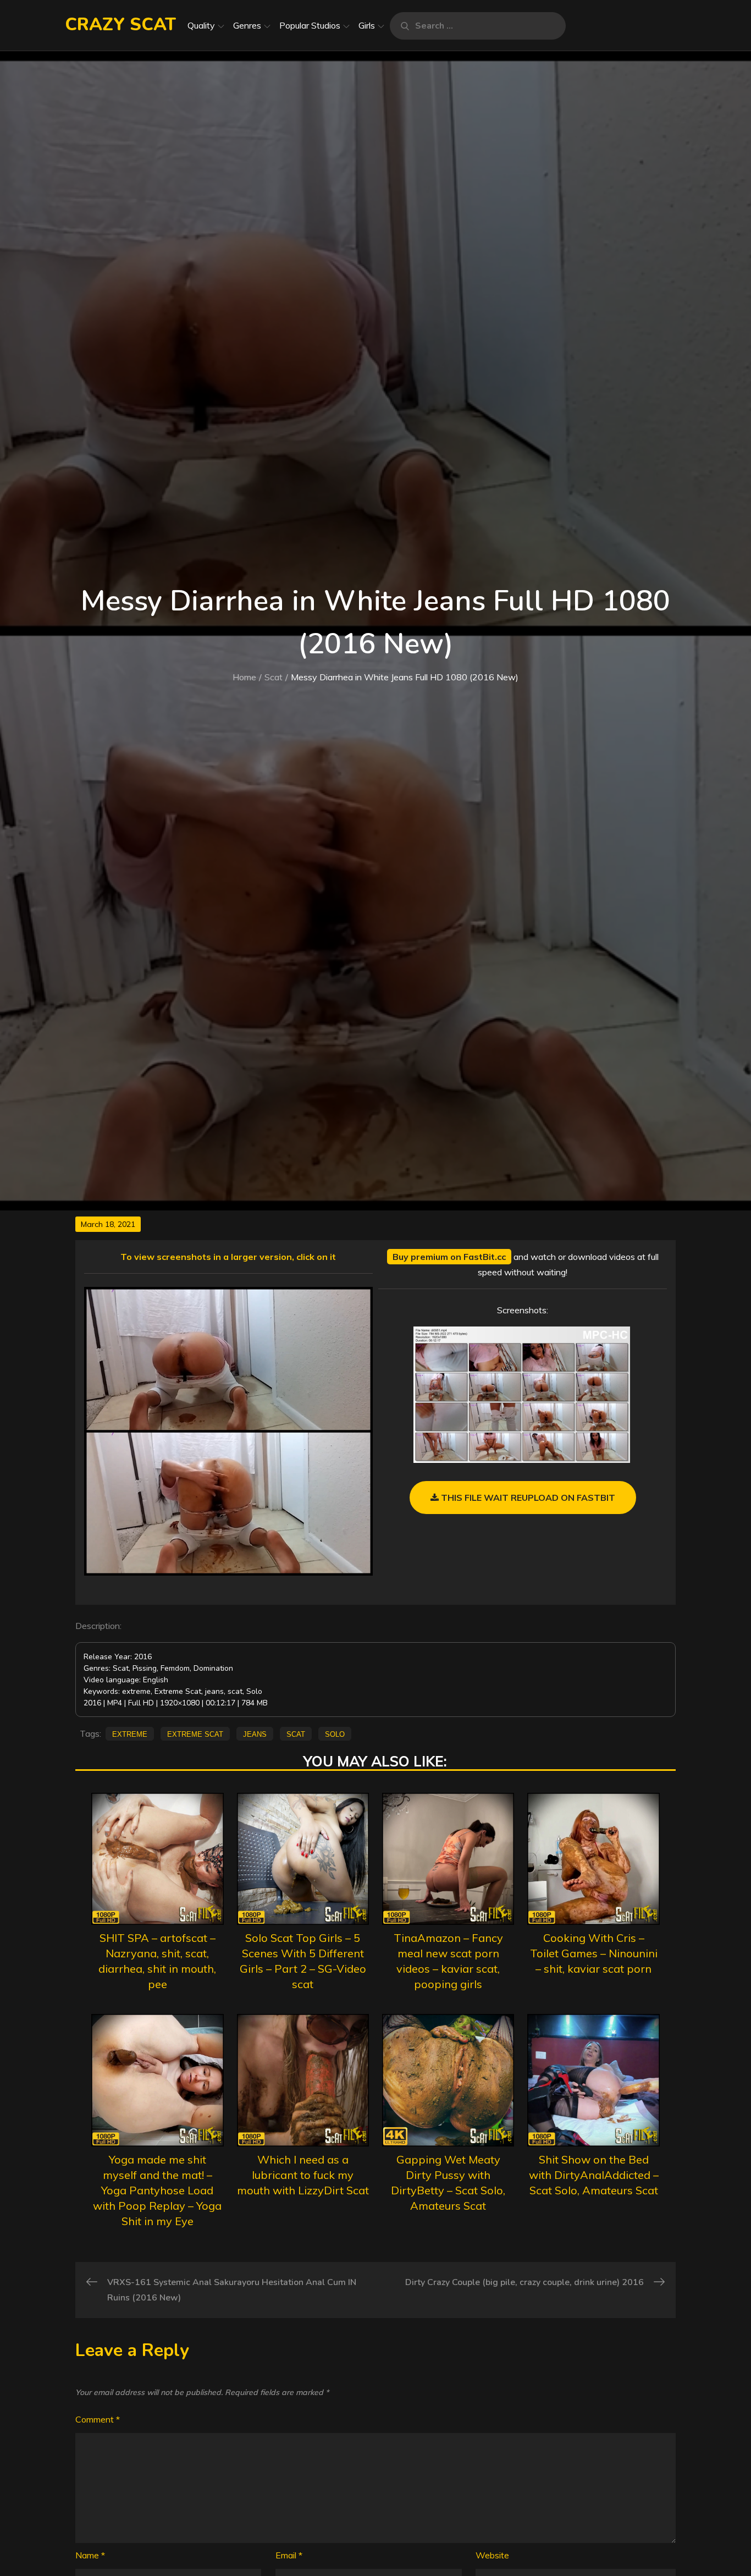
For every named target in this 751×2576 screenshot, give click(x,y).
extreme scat (195, 1733)
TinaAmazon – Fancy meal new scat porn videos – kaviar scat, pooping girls (448, 1961)
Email (289, 2555)
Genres (247, 25)
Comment (98, 2419)
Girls (367, 25)
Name (90, 2555)
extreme (130, 1733)
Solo (335, 1733)
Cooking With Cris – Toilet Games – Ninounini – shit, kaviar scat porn (594, 1953)
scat (296, 1733)
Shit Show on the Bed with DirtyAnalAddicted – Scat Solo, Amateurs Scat (594, 2175)
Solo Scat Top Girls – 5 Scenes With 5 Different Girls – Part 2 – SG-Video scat (303, 1961)
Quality (201, 25)
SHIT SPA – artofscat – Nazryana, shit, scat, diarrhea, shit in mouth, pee (157, 1961)
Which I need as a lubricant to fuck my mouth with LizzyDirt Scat (303, 2175)
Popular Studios (310, 25)
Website (492, 2555)
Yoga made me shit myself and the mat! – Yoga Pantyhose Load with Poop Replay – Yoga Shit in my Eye (157, 2190)
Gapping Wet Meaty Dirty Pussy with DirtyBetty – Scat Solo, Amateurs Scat (448, 2183)
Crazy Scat (120, 24)
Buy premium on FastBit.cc (449, 1257)
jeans (255, 1733)
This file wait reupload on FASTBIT (527, 1498)
